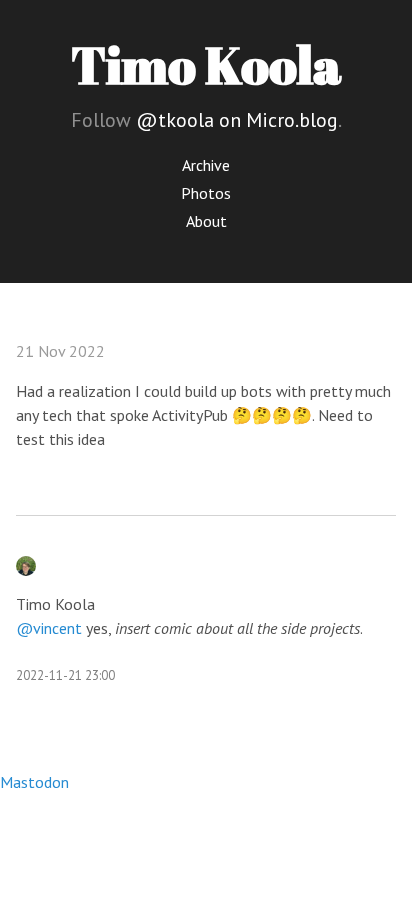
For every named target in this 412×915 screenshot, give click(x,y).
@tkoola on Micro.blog (237, 120)
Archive (206, 165)
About (206, 221)
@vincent (49, 628)
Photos (206, 193)
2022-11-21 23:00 (65, 675)
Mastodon (34, 782)
